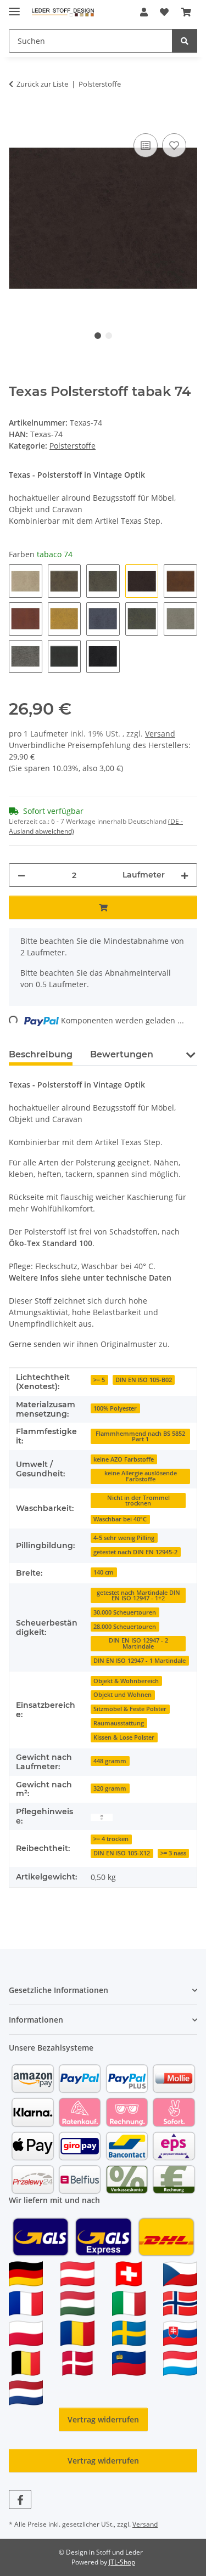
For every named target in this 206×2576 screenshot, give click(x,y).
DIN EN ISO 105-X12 (122, 1853)
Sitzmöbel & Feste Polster (130, 1709)
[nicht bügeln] (102, 1817)
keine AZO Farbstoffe (124, 1459)
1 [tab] (98, 336)
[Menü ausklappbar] (14, 7)
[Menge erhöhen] (185, 875)
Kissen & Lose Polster (124, 1737)
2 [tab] (109, 336)
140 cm (104, 1572)
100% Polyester (115, 1408)
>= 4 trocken (111, 1839)
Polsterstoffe (73, 446)
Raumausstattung (119, 1723)
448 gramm (110, 1761)
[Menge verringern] (21, 875)
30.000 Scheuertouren (125, 1612)
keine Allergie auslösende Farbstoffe (141, 1476)
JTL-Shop (122, 2562)
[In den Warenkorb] (18, 118)
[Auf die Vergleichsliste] (146, 145)
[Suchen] (185, 41)
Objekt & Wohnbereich (126, 1681)
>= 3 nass (173, 1853)
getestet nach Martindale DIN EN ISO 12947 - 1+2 (138, 1596)
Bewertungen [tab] (122, 1054)
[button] (144, 12)
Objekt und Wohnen (123, 1695)
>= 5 (99, 1380)
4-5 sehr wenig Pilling (124, 1538)
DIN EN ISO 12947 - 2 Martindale (138, 1643)
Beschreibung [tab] (41, 1054)
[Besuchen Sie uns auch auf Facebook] (20, 2499)
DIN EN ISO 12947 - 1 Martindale (140, 1661)
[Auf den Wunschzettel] (174, 145)
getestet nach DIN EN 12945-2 (135, 1552)
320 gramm (110, 1788)
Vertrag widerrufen (103, 2419)
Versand (160, 734)
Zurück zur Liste (42, 84)
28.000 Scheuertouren (125, 1627)
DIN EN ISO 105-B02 (144, 1380)
